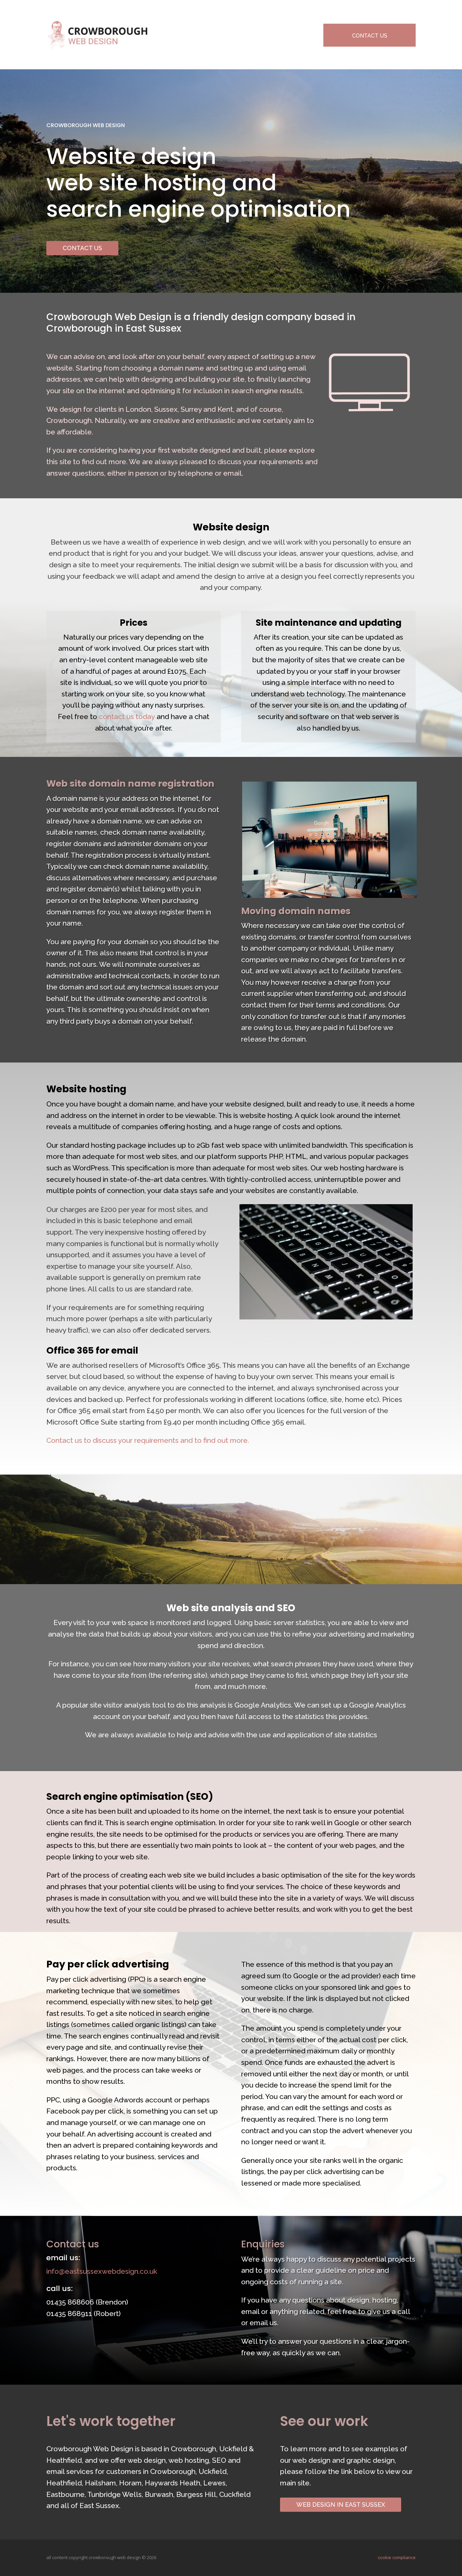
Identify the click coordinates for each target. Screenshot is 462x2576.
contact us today (127, 717)
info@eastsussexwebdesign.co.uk (102, 2271)
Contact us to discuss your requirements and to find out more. (148, 1440)
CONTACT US (370, 36)
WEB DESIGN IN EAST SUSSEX (341, 2505)
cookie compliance (397, 2557)
